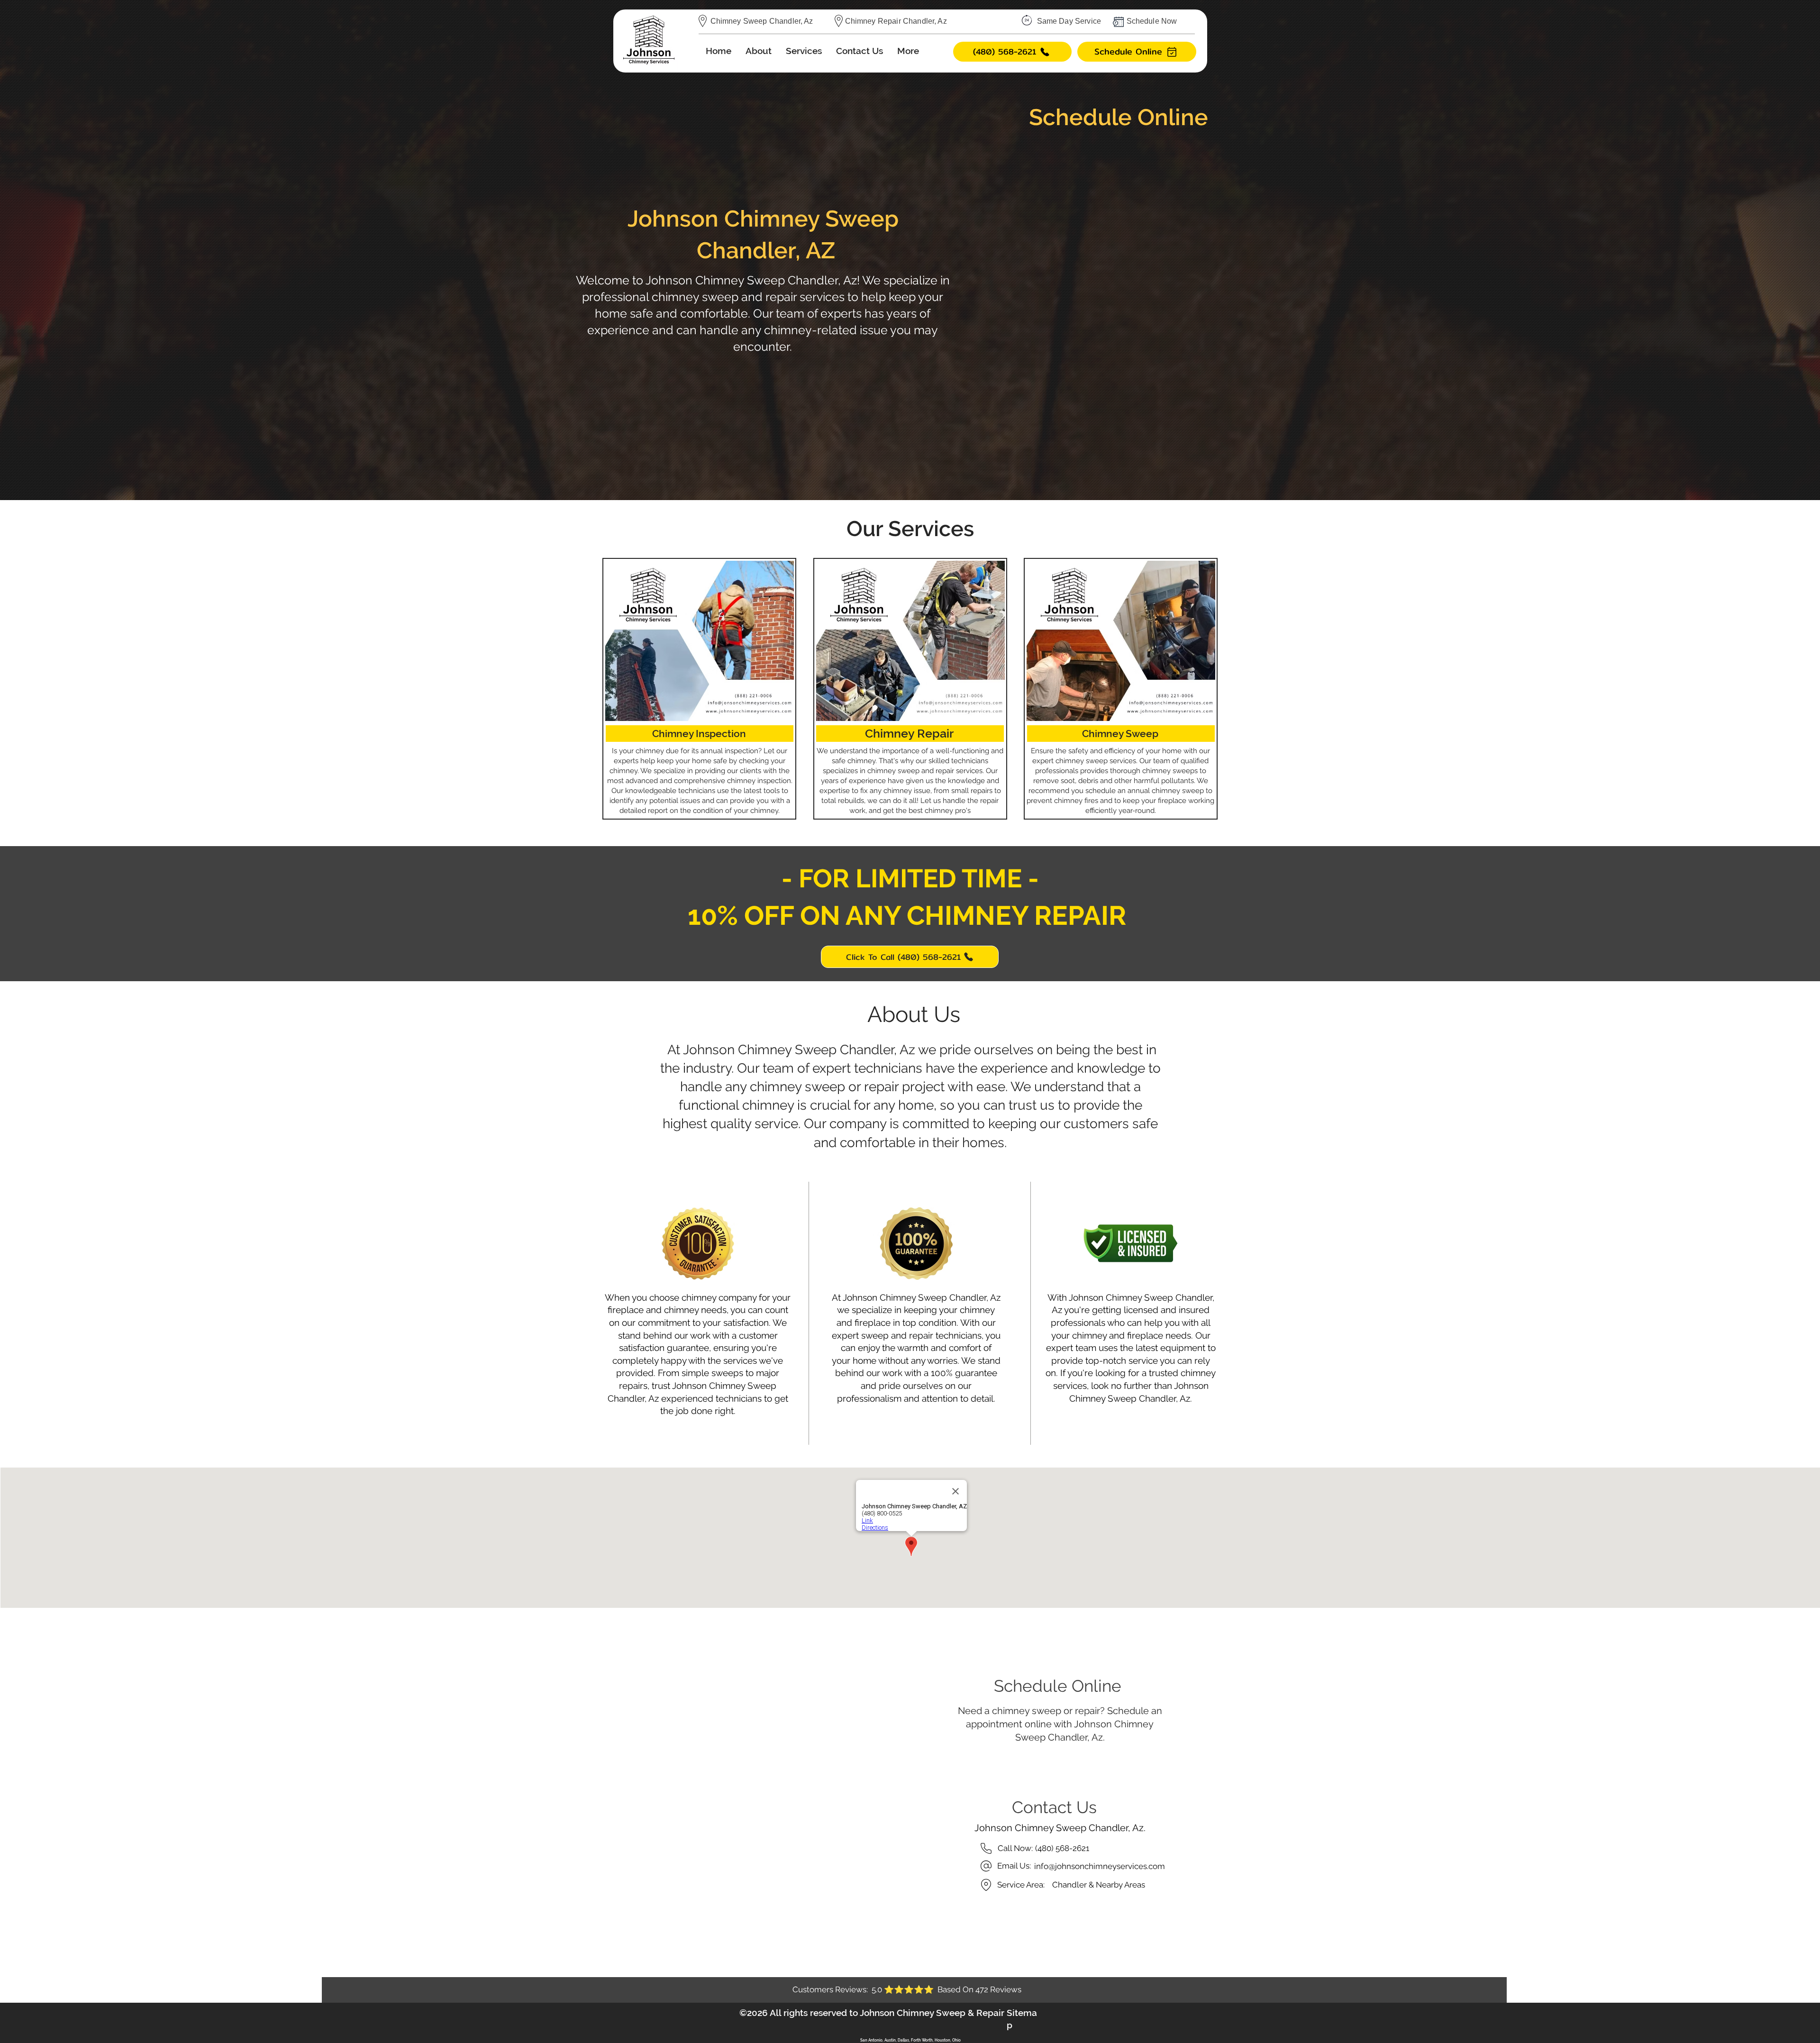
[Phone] (986, 1849)
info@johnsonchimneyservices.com (1100, 1866)
